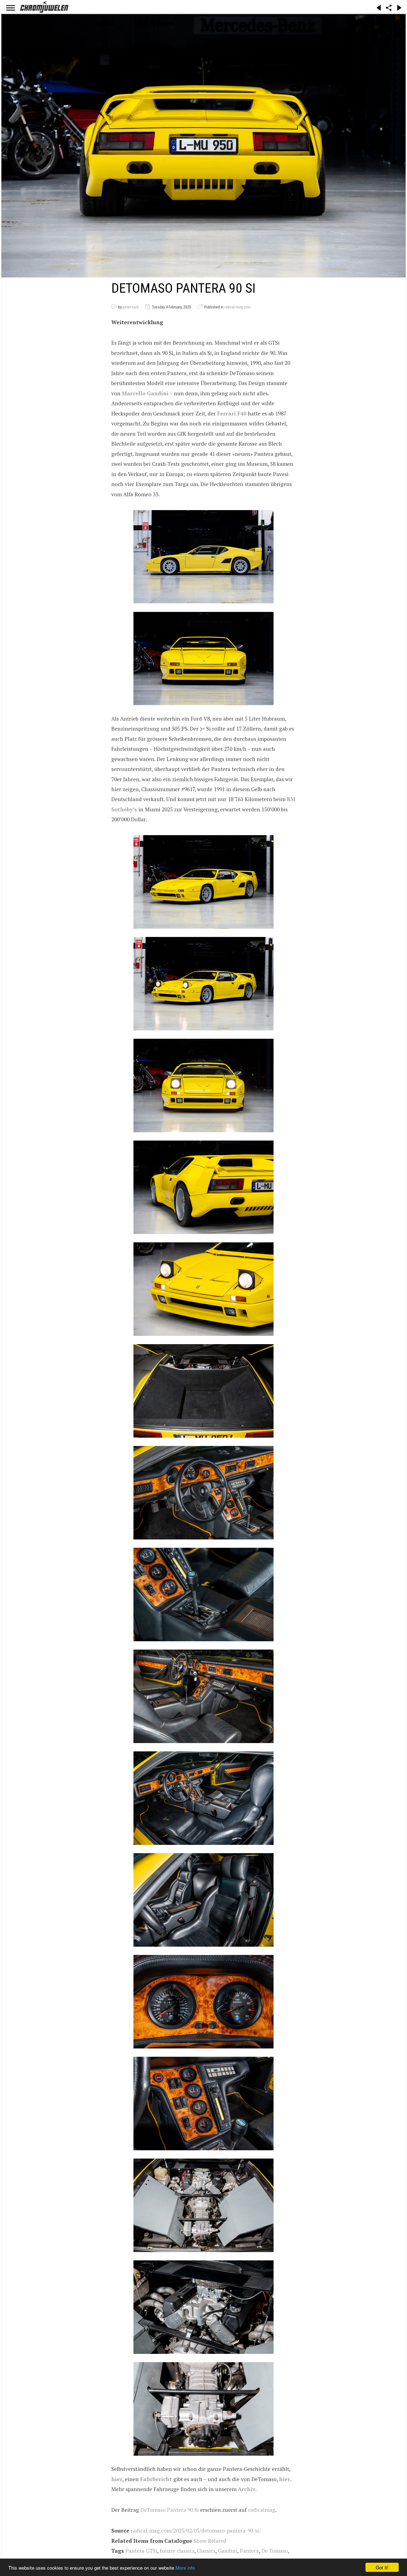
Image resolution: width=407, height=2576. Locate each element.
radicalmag (262, 2510)
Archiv (247, 2489)
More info (185, 2568)
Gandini (228, 2551)
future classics (177, 2551)
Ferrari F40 (232, 413)
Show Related (210, 2541)
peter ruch (131, 307)
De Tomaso (275, 2551)
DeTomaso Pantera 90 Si (170, 2510)
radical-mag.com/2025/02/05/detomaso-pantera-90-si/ (196, 2530)
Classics (206, 2551)
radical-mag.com (238, 307)
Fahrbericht (156, 2479)
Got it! (382, 2567)
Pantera (249, 2551)
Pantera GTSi (141, 2551)
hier (117, 2479)
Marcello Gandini (145, 393)
